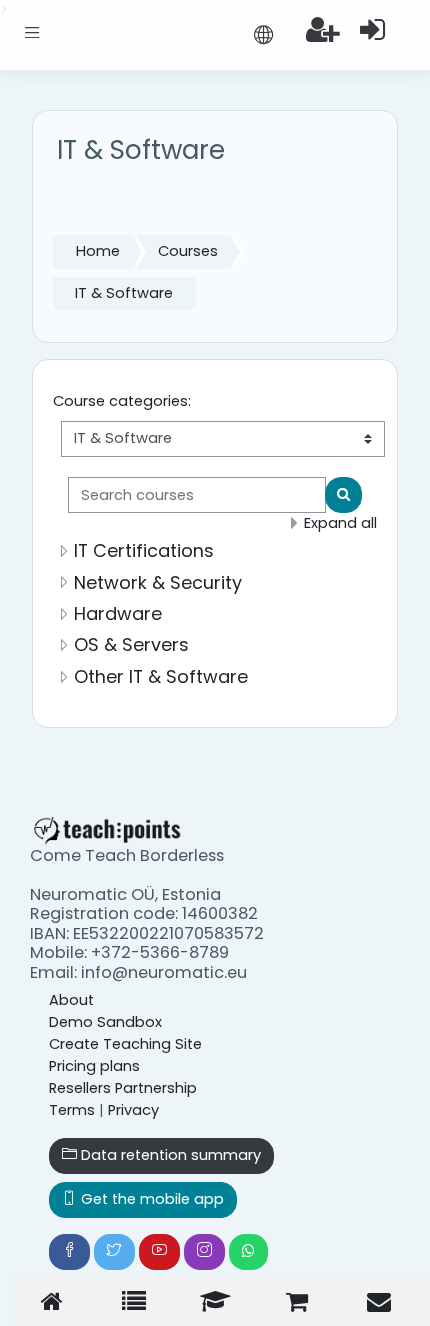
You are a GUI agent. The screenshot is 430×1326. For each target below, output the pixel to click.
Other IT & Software (161, 676)
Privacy (133, 1110)
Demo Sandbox (105, 1022)
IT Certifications (144, 550)
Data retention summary (169, 1155)
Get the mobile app (150, 1199)
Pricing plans (94, 1066)
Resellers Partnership (123, 1088)
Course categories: (122, 401)
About (71, 1000)
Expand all (340, 523)
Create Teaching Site (125, 1044)
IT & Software (124, 293)
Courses (188, 251)
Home (98, 251)
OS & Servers (131, 644)
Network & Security (158, 582)
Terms (72, 1110)
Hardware (118, 613)
